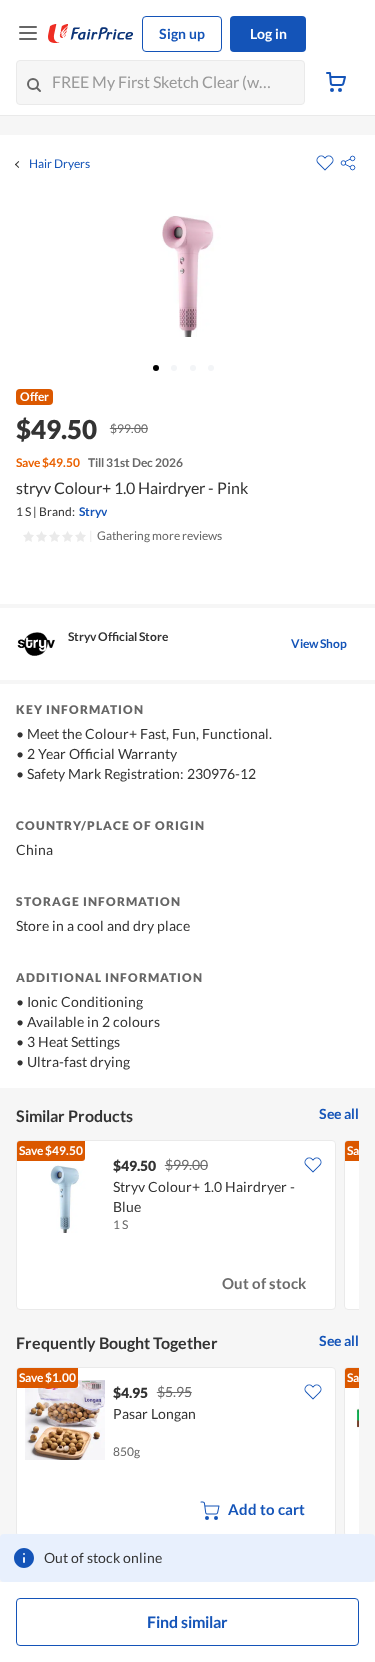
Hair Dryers (59, 164)
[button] (348, 163)
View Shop (319, 643)
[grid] (187, 1227)
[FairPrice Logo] (91, 34)
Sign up (182, 33)
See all (339, 1113)
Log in (268, 33)
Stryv (93, 511)
